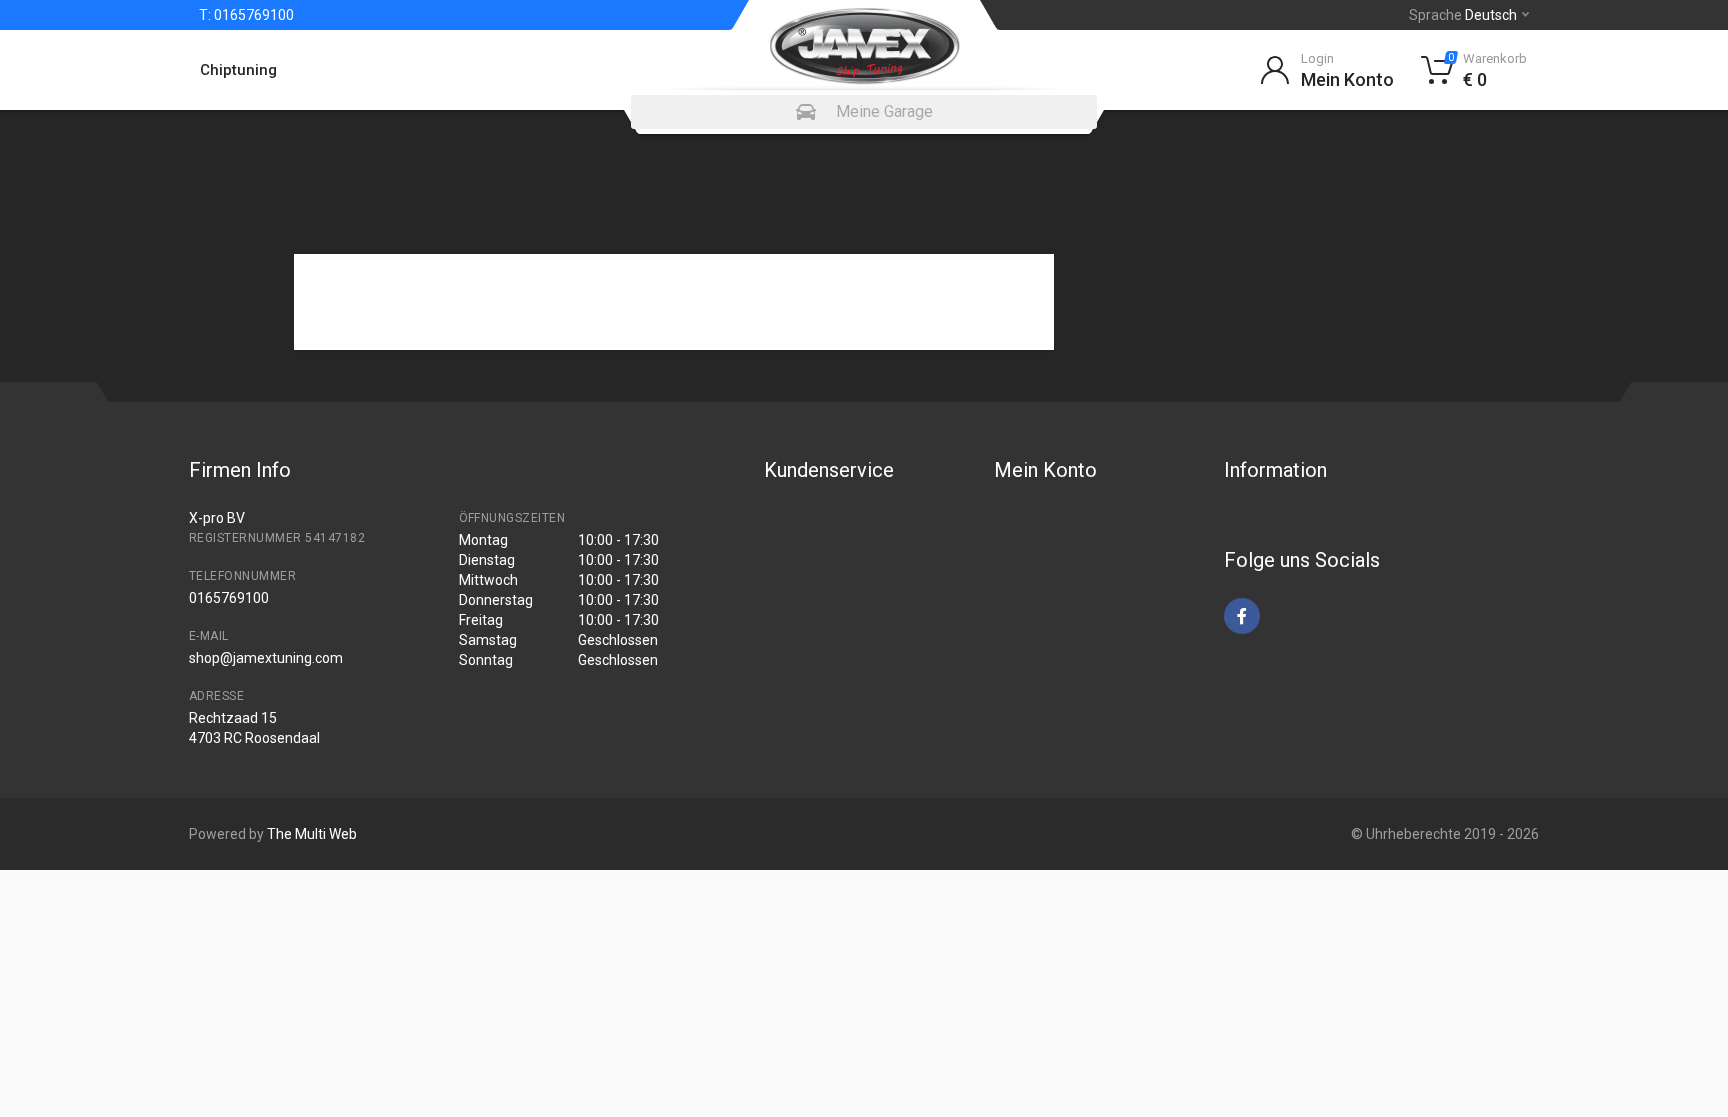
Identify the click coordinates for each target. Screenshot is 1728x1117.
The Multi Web (312, 834)
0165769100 (252, 15)
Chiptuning (238, 70)
